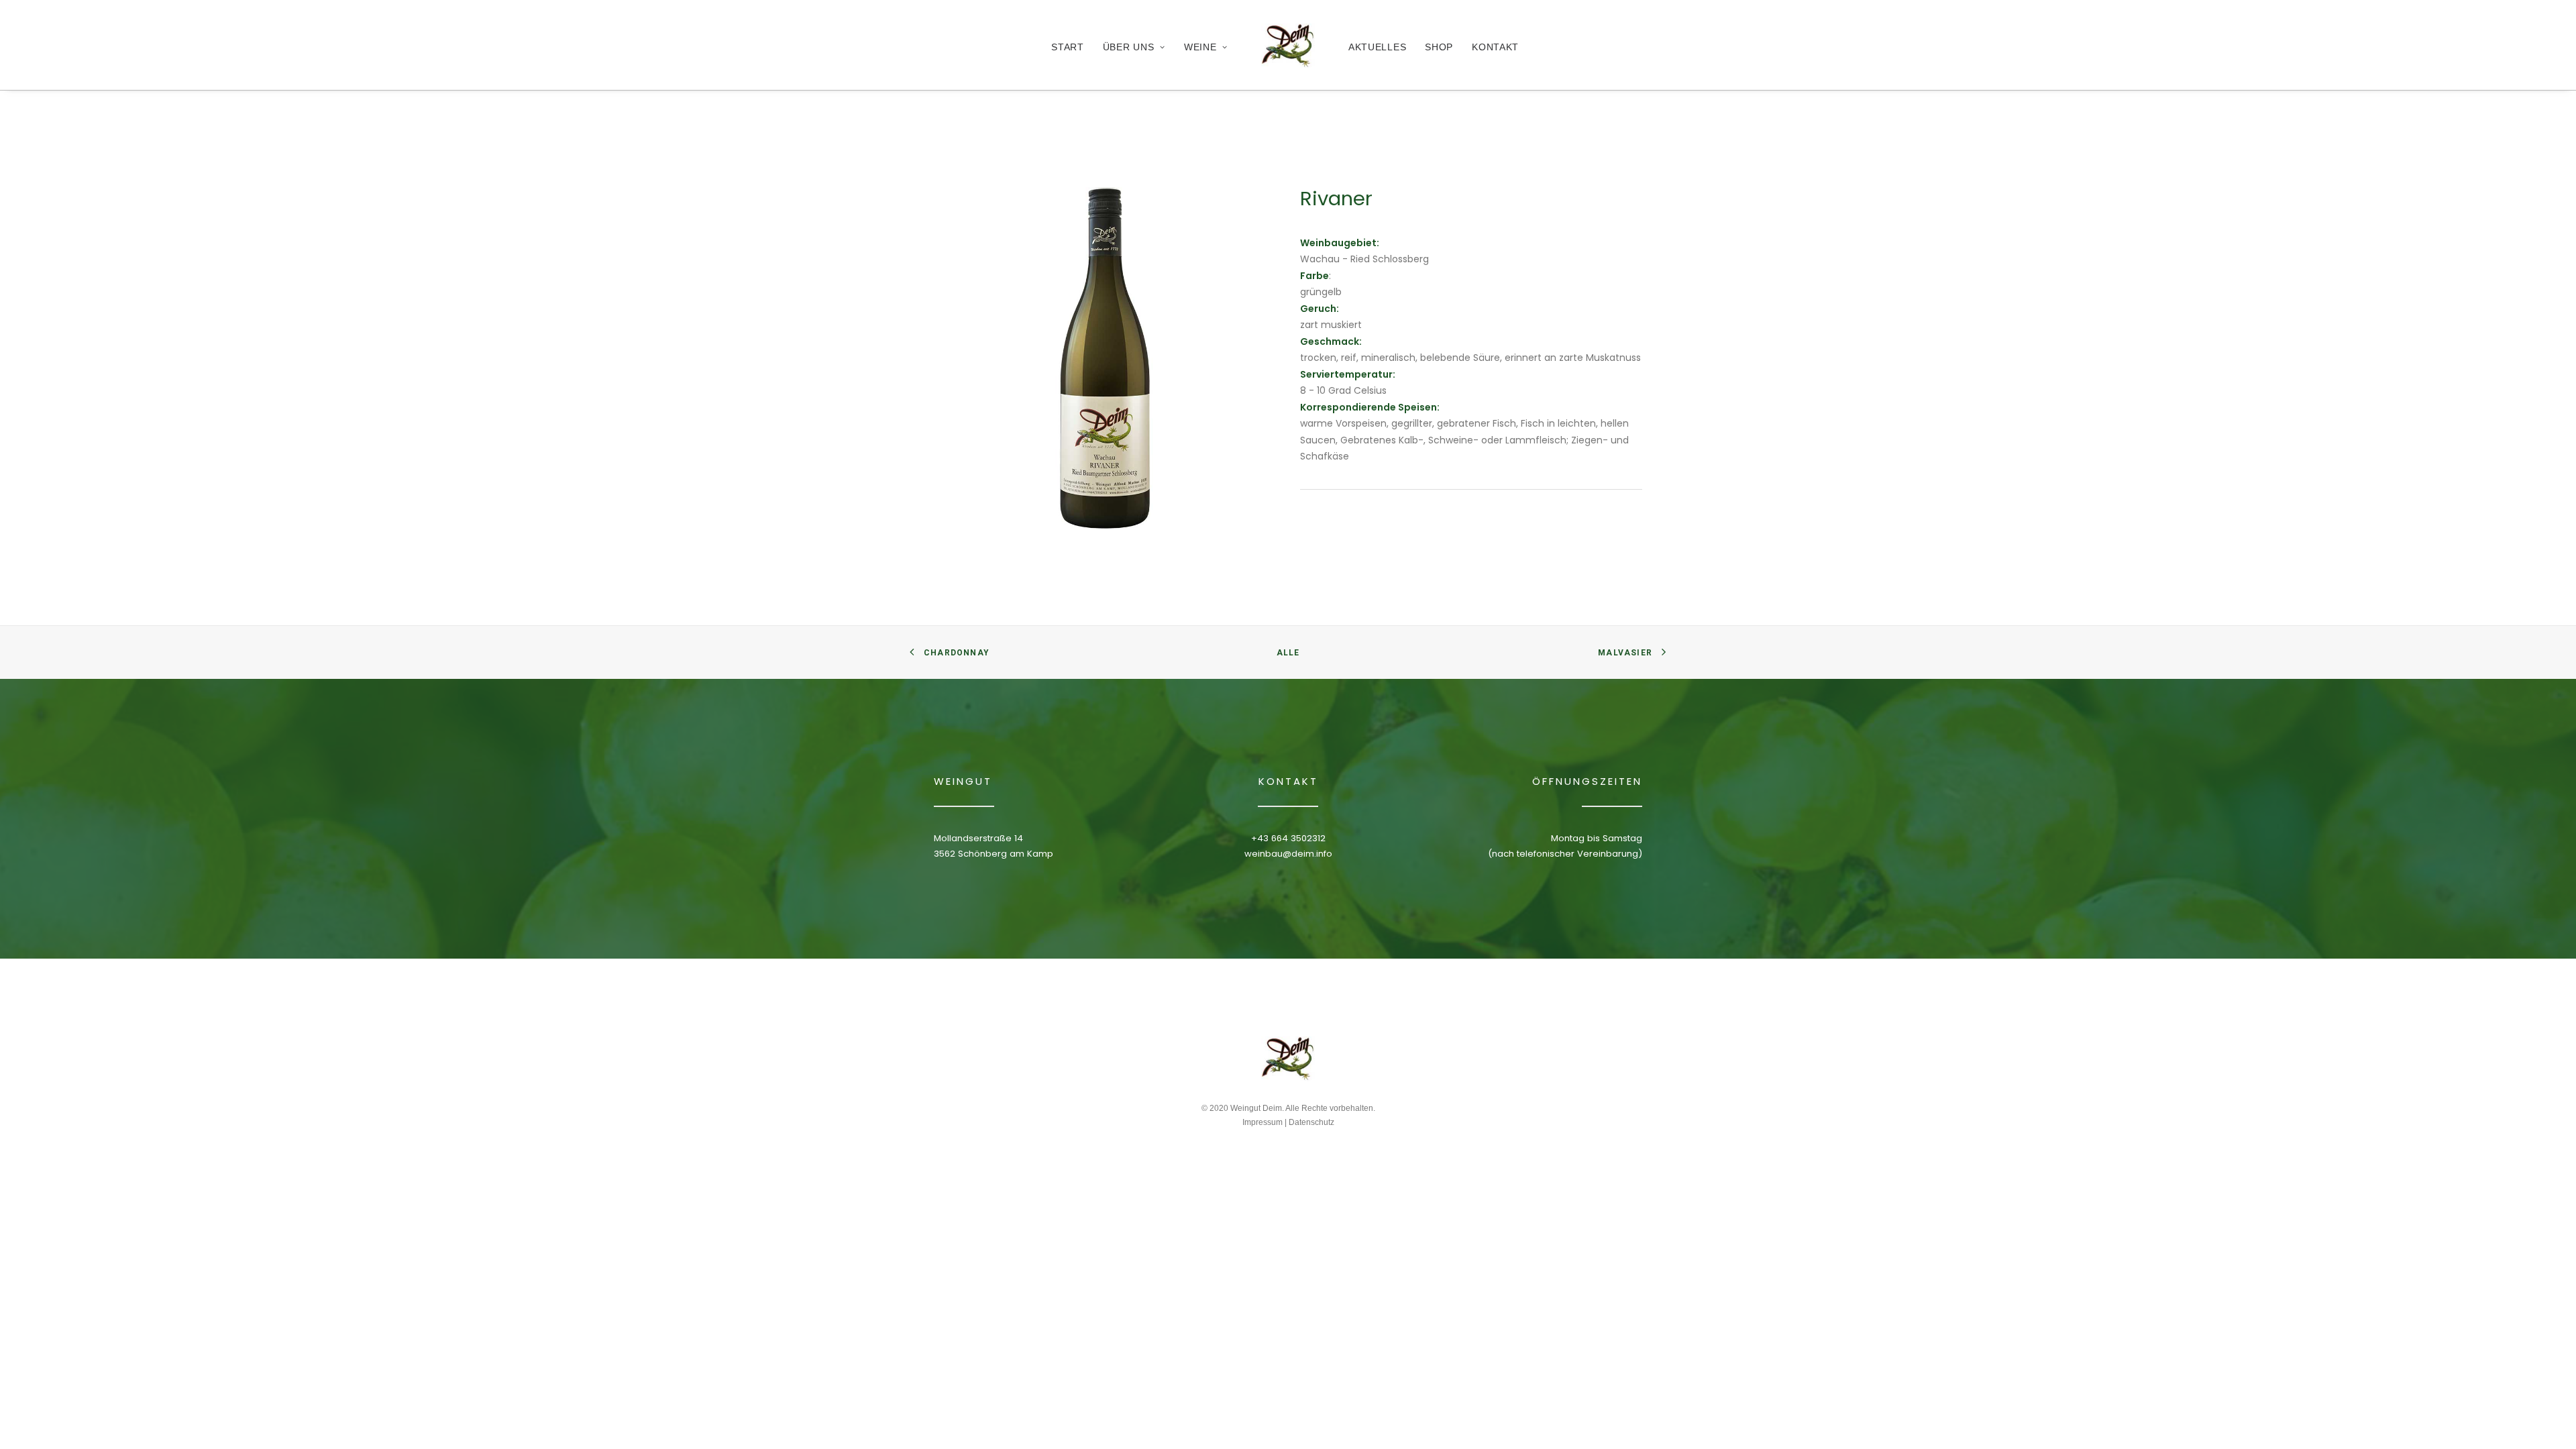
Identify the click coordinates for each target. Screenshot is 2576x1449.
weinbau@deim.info (1288, 854)
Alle (1288, 653)
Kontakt (1495, 47)
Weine (1200, 47)
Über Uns (1129, 47)
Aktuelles (1377, 47)
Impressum (1263, 1122)
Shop (1439, 47)
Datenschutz (1311, 1122)
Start (1068, 47)
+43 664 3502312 (1288, 838)
